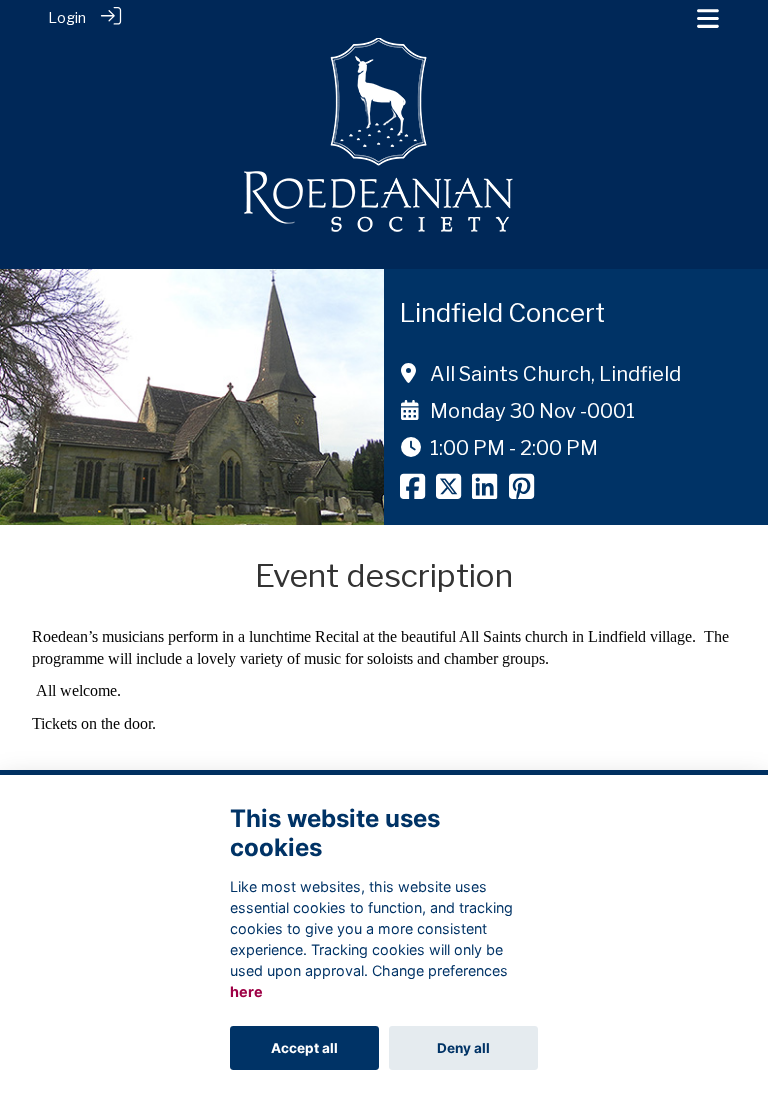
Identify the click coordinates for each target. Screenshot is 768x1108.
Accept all (304, 1048)
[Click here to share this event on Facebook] (412, 492)
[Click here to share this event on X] (448, 492)
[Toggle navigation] (708, 18)
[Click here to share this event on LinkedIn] (484, 492)
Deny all (463, 1048)
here (246, 991)
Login (67, 18)
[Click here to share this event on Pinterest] (521, 492)
